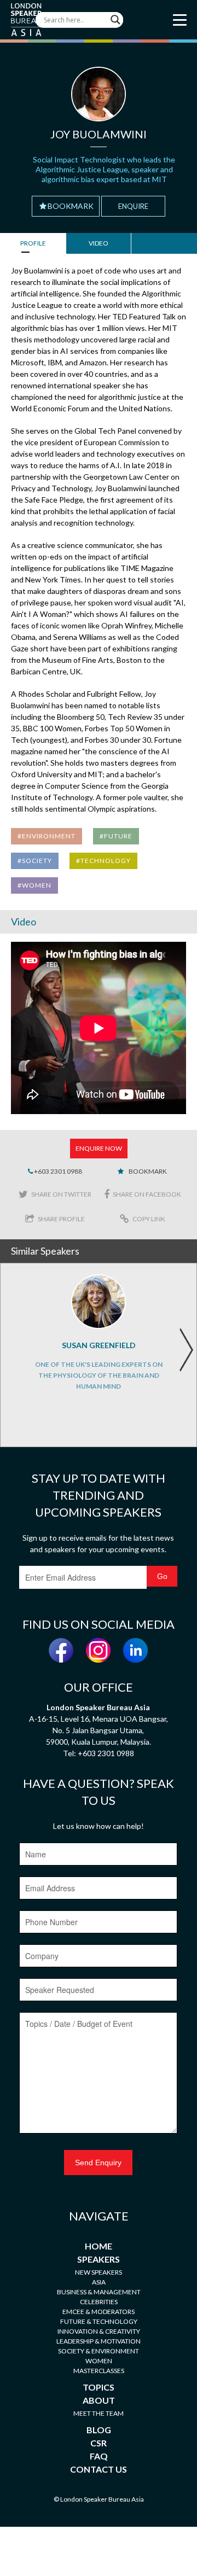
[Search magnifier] (115, 20)
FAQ (99, 2456)
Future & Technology (99, 2321)
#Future (116, 836)
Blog (99, 2430)
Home (99, 2246)
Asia (99, 2282)
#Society (35, 861)
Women (99, 2361)
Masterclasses (99, 2371)
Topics (99, 2387)
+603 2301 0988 (57, 1171)
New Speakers (99, 2272)
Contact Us (99, 2469)
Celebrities (99, 2302)
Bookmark (71, 206)
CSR (99, 2443)
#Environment (47, 836)
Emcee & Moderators (99, 2312)
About (99, 2400)
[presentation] (186, 1350)
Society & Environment (99, 2351)
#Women (34, 885)
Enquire (133, 206)
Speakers (99, 2259)
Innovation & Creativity (99, 2331)
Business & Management (99, 2292)
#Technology (103, 861)
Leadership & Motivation (99, 2341)
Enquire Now (99, 1148)
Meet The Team (99, 2413)
